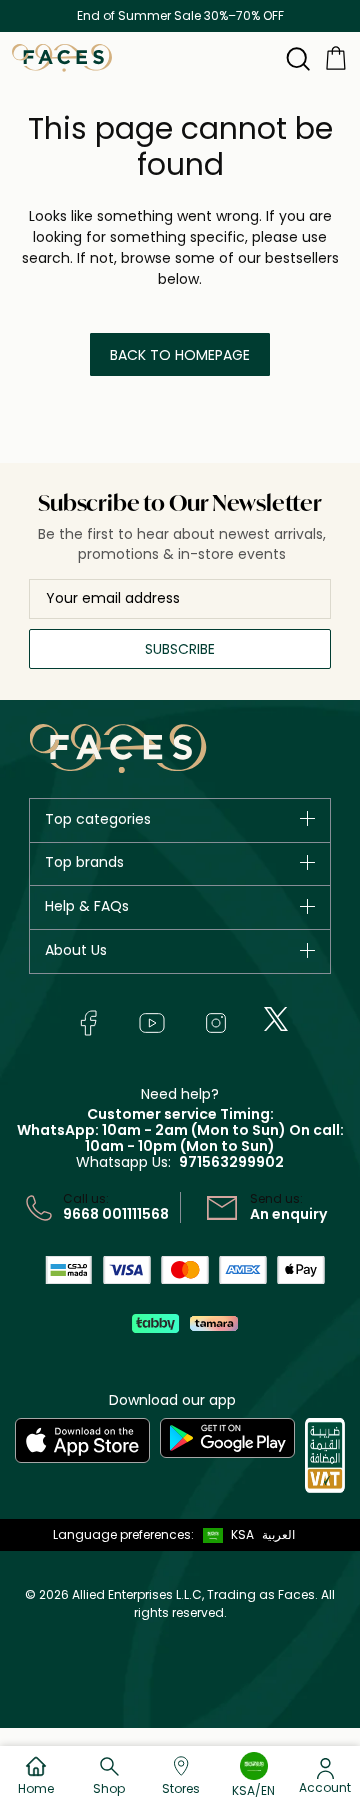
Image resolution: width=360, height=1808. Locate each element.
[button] (224, 1535)
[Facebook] (88, 1023)
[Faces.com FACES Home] (62, 56)
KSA (242, 1534)
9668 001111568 (116, 1214)
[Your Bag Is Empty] (336, 56)
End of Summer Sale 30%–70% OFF (180, 15)
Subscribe (180, 649)
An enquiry (288, 1214)
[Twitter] (276, 1019)
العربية (278, 1534)
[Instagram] (216, 1023)
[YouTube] (152, 1023)
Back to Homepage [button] (180, 355)
